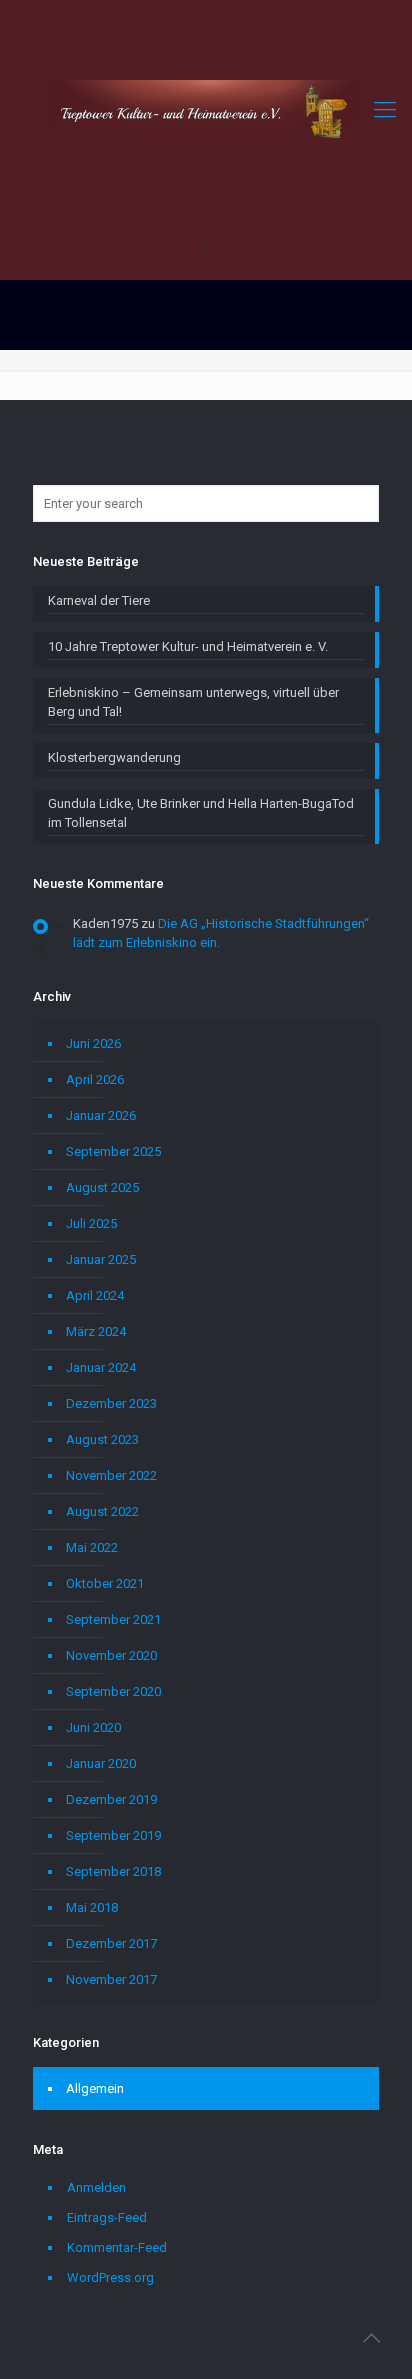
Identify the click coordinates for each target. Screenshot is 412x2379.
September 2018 (113, 1871)
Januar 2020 (101, 1763)
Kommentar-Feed (117, 2247)
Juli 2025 (91, 1223)
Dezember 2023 (111, 1403)
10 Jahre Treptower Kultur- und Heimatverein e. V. (188, 646)
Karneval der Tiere (99, 600)
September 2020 (113, 1691)
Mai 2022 (92, 1547)
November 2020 (111, 1655)
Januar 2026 (101, 1115)
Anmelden (96, 2187)
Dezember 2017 (111, 1943)
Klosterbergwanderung (114, 757)
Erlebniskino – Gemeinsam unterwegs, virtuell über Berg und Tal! (193, 702)
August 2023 (102, 1439)
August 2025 (102, 1187)
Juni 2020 (93, 1727)
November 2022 (111, 1475)
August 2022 (102, 1511)
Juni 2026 (93, 1043)
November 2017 (111, 1979)
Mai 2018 (92, 1907)
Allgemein (95, 2088)
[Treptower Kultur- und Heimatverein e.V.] (206, 110)
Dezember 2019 (111, 1799)
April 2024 (95, 1295)
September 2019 (113, 1835)
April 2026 (95, 1079)
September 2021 (113, 1619)
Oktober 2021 (105, 1583)
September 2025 (113, 1151)
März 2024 (96, 1331)
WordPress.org (110, 2277)
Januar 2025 (101, 1259)
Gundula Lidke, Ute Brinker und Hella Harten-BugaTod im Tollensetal (201, 813)
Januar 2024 (101, 1367)
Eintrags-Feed (107, 2217)
